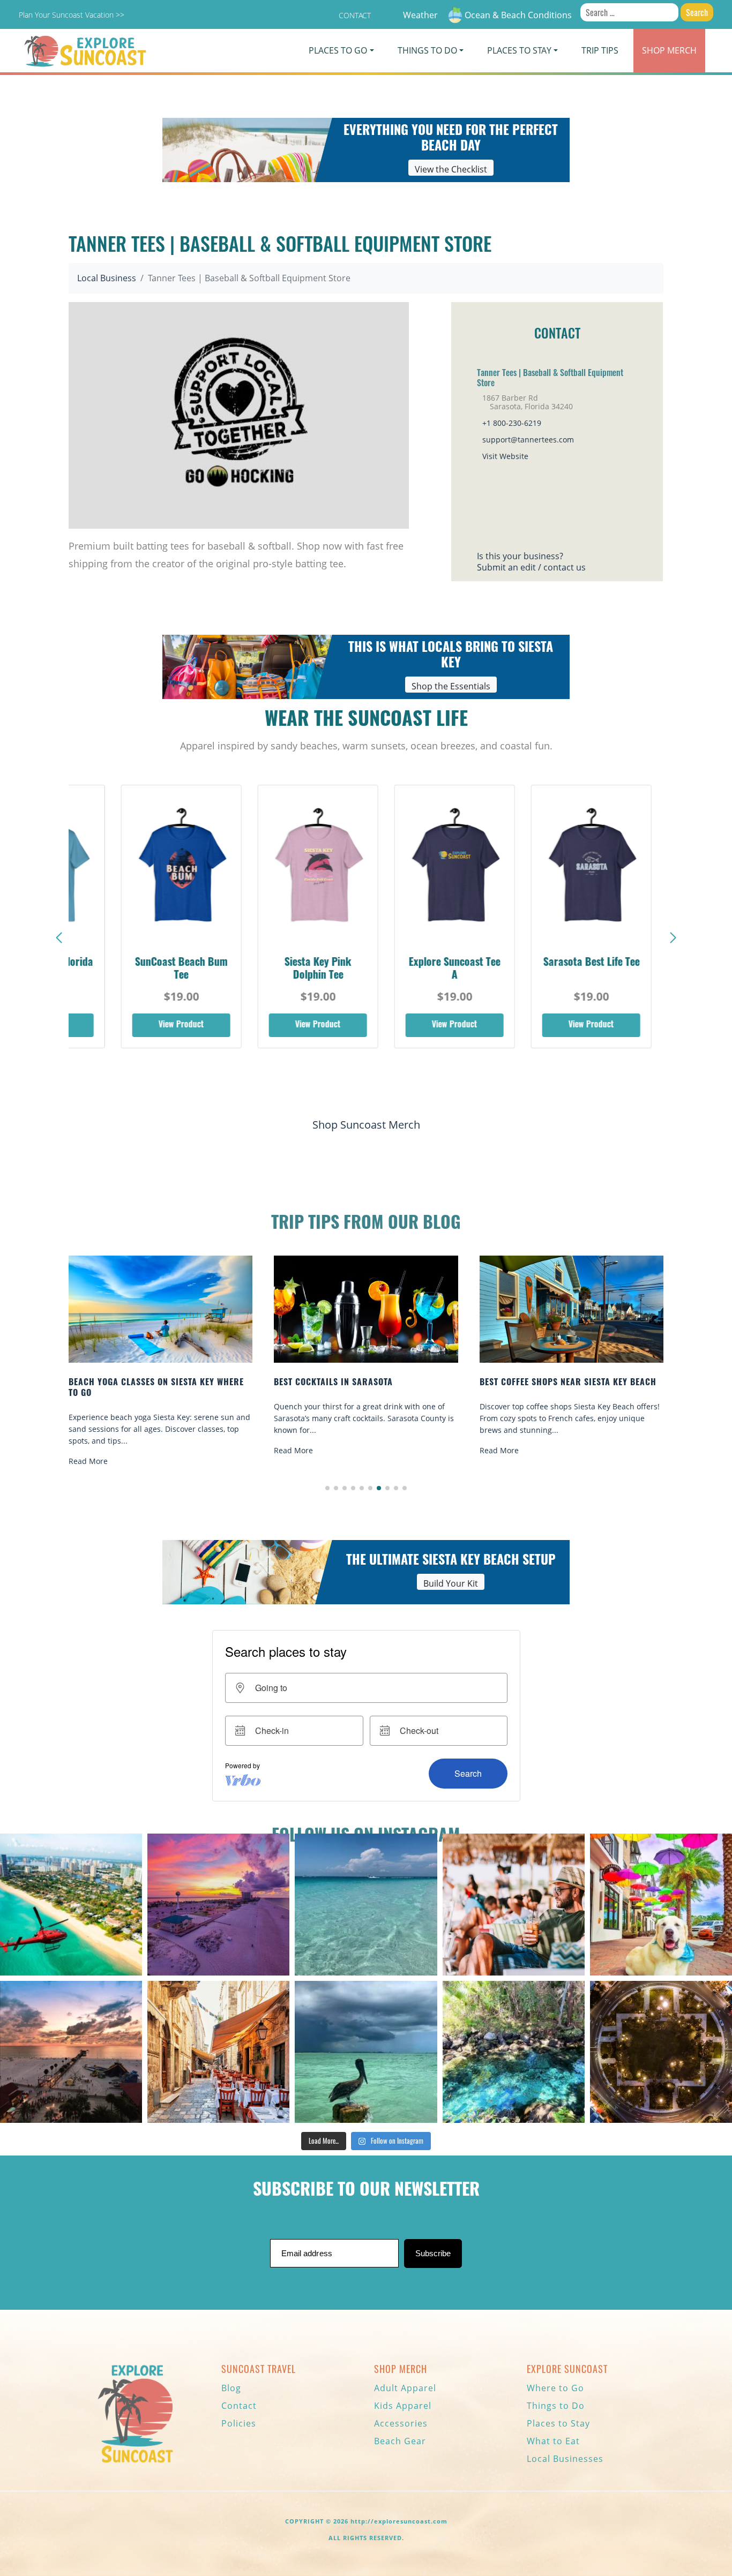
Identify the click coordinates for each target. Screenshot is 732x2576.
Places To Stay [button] (519, 50)
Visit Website (505, 456)
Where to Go (555, 2388)
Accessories (401, 2423)
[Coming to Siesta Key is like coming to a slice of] (514, 1905)
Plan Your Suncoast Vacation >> (72, 15)
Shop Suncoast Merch (366, 1125)
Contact (355, 15)
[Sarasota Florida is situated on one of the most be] (71, 1905)
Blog (231, 2388)
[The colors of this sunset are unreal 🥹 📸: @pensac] (218, 1905)
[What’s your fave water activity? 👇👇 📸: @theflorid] (366, 1905)
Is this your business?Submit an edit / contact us (531, 562)
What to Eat (553, 2441)
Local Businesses (565, 2459)
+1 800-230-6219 (512, 423)
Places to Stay (558, 2423)
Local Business (107, 278)
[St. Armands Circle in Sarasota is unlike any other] (661, 2052)
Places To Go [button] (338, 50)
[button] (673, 938)
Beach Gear (400, 2441)
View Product (161, 1025)
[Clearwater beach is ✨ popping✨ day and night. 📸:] (71, 2052)
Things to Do (556, 2406)
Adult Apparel (405, 2388)
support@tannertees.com (528, 440)
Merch (669, 50)
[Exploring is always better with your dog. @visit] (661, 1905)
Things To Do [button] (427, 50)
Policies (239, 2423)
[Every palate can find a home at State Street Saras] (218, 2052)
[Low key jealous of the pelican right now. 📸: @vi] (366, 2052)
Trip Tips (600, 50)
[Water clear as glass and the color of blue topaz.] (514, 2052)
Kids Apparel (403, 2406)
